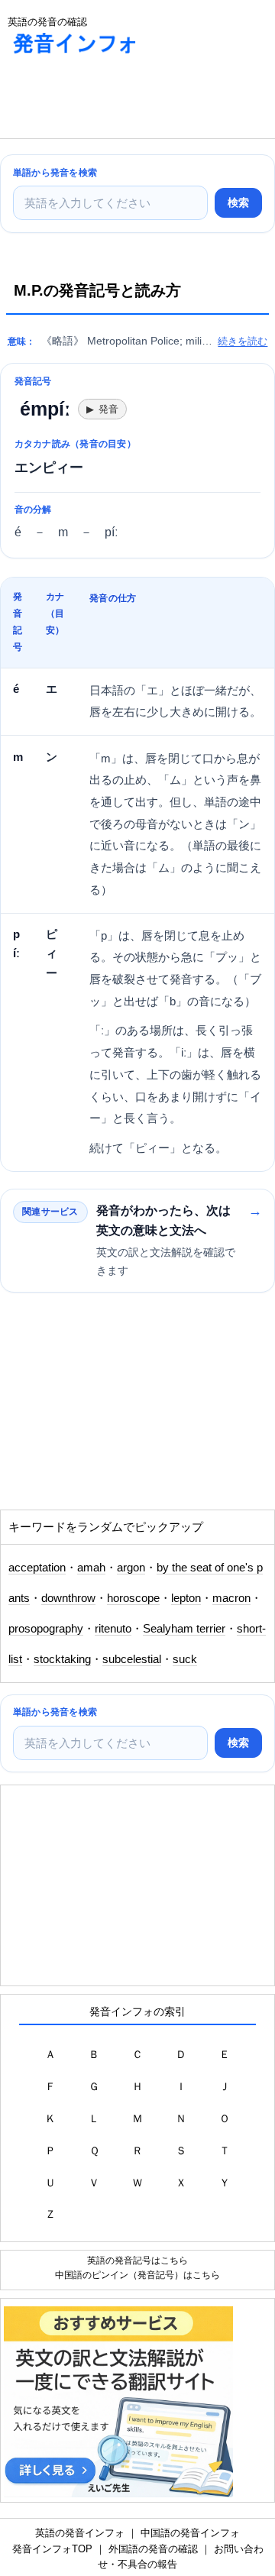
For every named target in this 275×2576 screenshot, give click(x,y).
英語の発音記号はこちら (137, 2260)
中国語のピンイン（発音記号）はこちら (137, 2275)
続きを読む (243, 341)
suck (185, 1659)
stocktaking (62, 1659)
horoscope (133, 1598)
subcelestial (132, 1659)
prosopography (46, 1629)
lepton (186, 1598)
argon (131, 1568)
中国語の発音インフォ (190, 2533)
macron (231, 1598)
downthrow (68, 1598)
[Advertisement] (122, 100)
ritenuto (113, 1629)
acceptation (37, 1568)
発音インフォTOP (52, 2549)
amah (91, 1568)
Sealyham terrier (184, 1629)
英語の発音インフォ (80, 2533)
